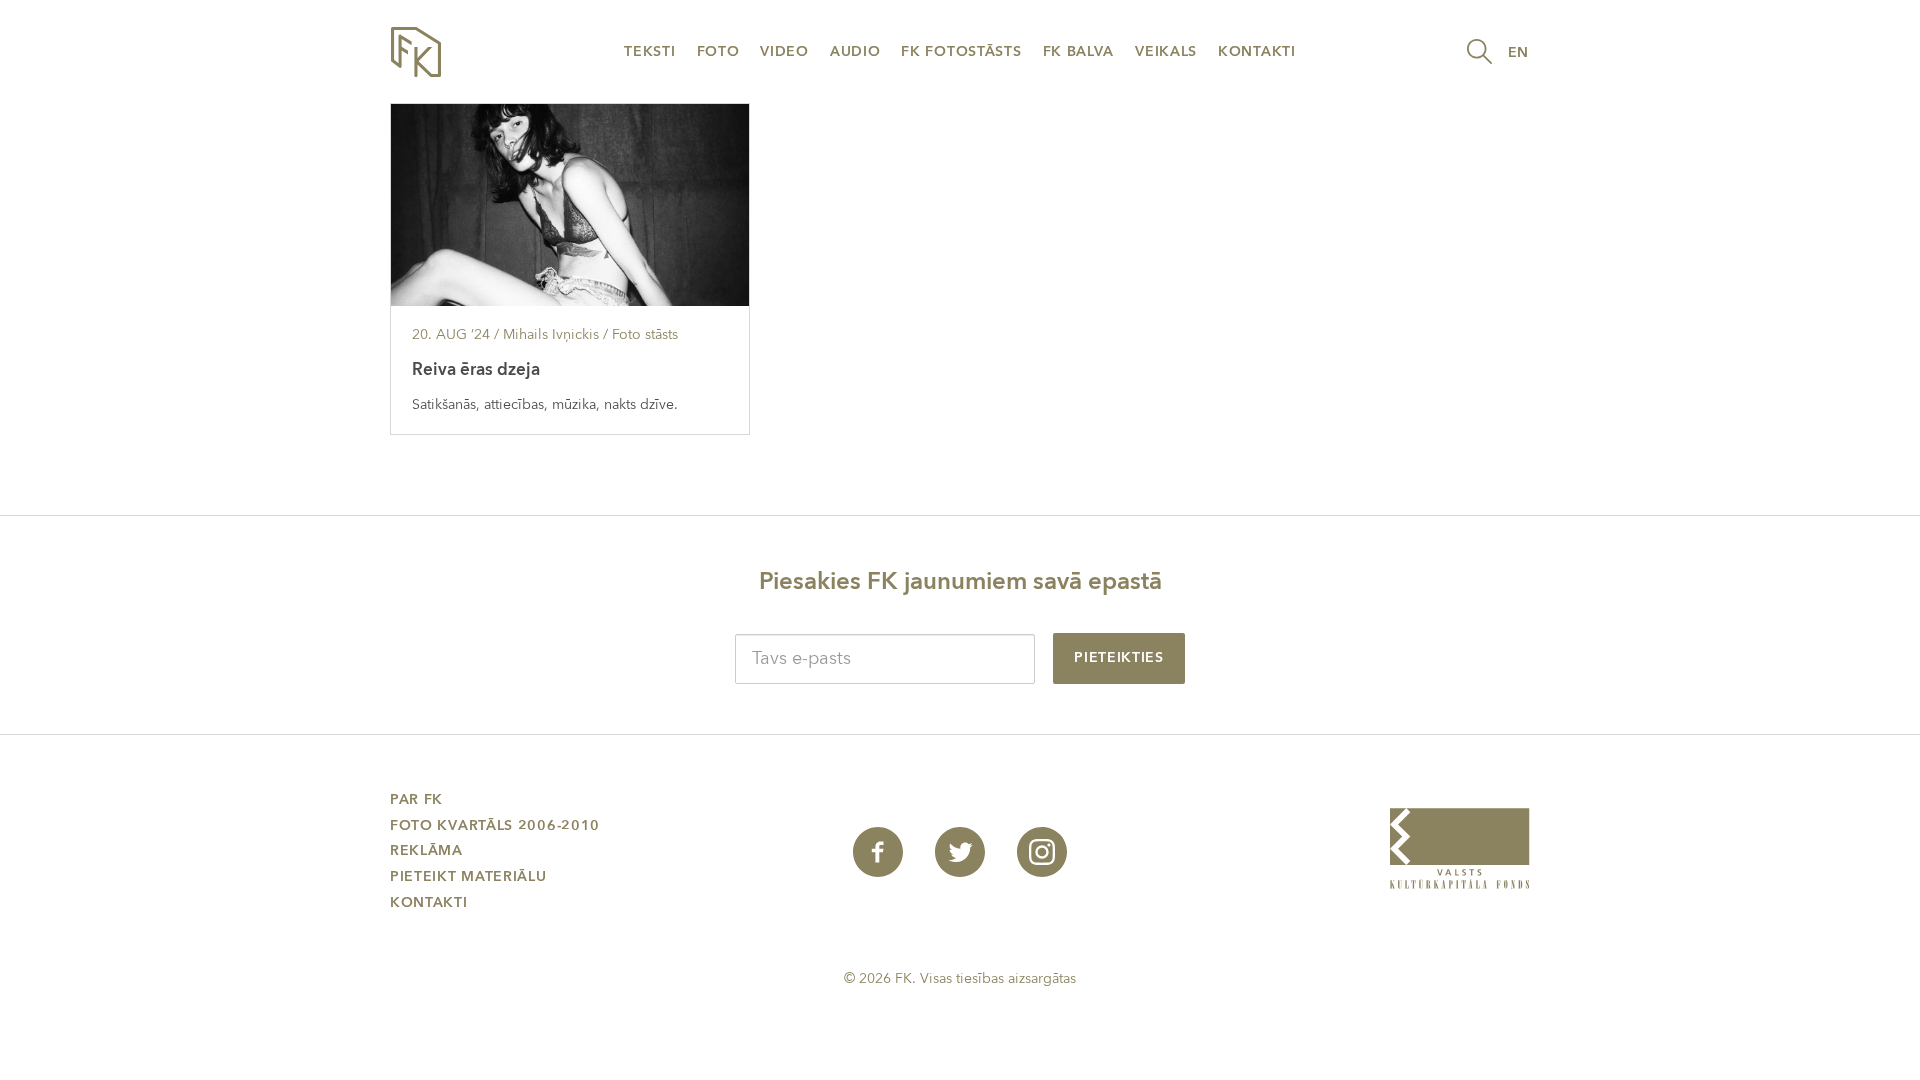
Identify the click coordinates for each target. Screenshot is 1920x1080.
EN (1518, 52)
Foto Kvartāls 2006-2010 (495, 825)
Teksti (649, 51)
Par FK (416, 799)
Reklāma (426, 850)
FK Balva (1079, 51)
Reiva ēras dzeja (476, 369)
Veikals (1166, 51)
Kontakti (1257, 51)
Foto (718, 51)
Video (784, 51)
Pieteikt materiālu (468, 876)
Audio (855, 51)
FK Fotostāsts (961, 51)
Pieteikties (1119, 657)
